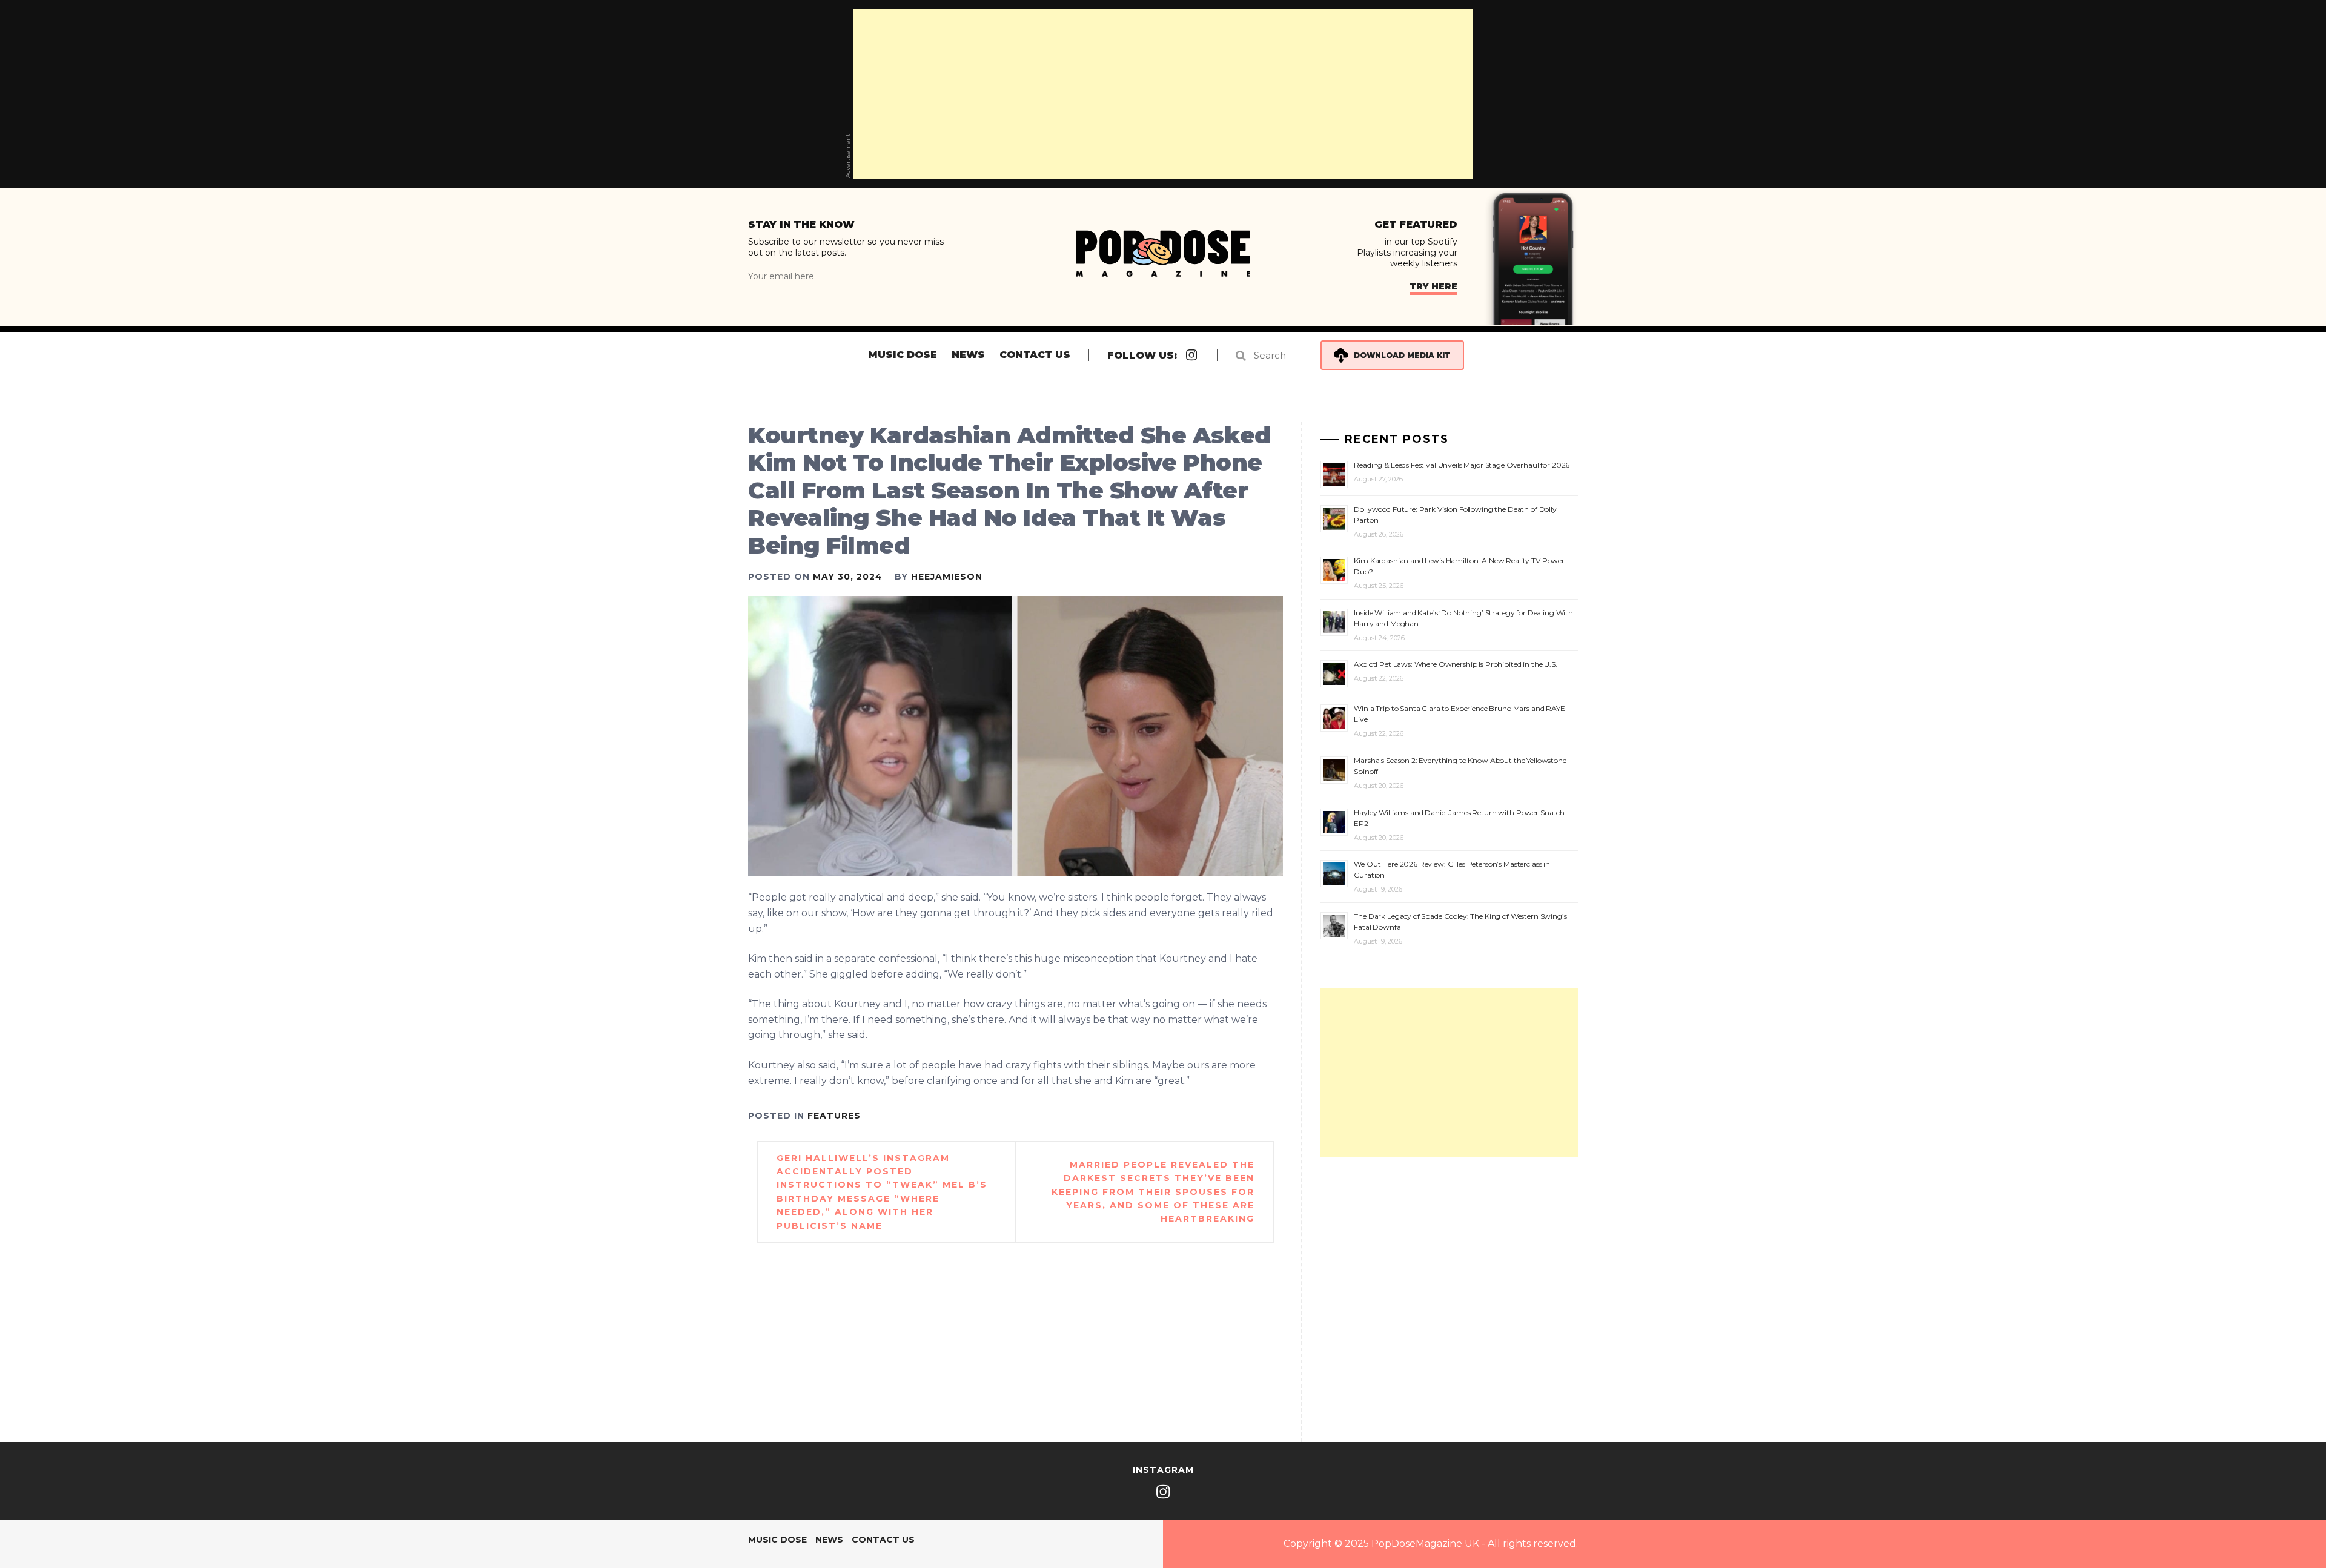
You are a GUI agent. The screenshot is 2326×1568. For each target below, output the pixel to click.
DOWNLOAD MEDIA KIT (1402, 355)
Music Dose (903, 355)
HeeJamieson (947, 577)
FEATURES (834, 1116)
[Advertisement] (1163, 94)
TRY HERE (1433, 286)
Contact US (1035, 355)
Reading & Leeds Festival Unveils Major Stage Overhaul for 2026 (1462, 465)
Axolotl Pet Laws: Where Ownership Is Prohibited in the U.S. (1456, 664)
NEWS (968, 355)
